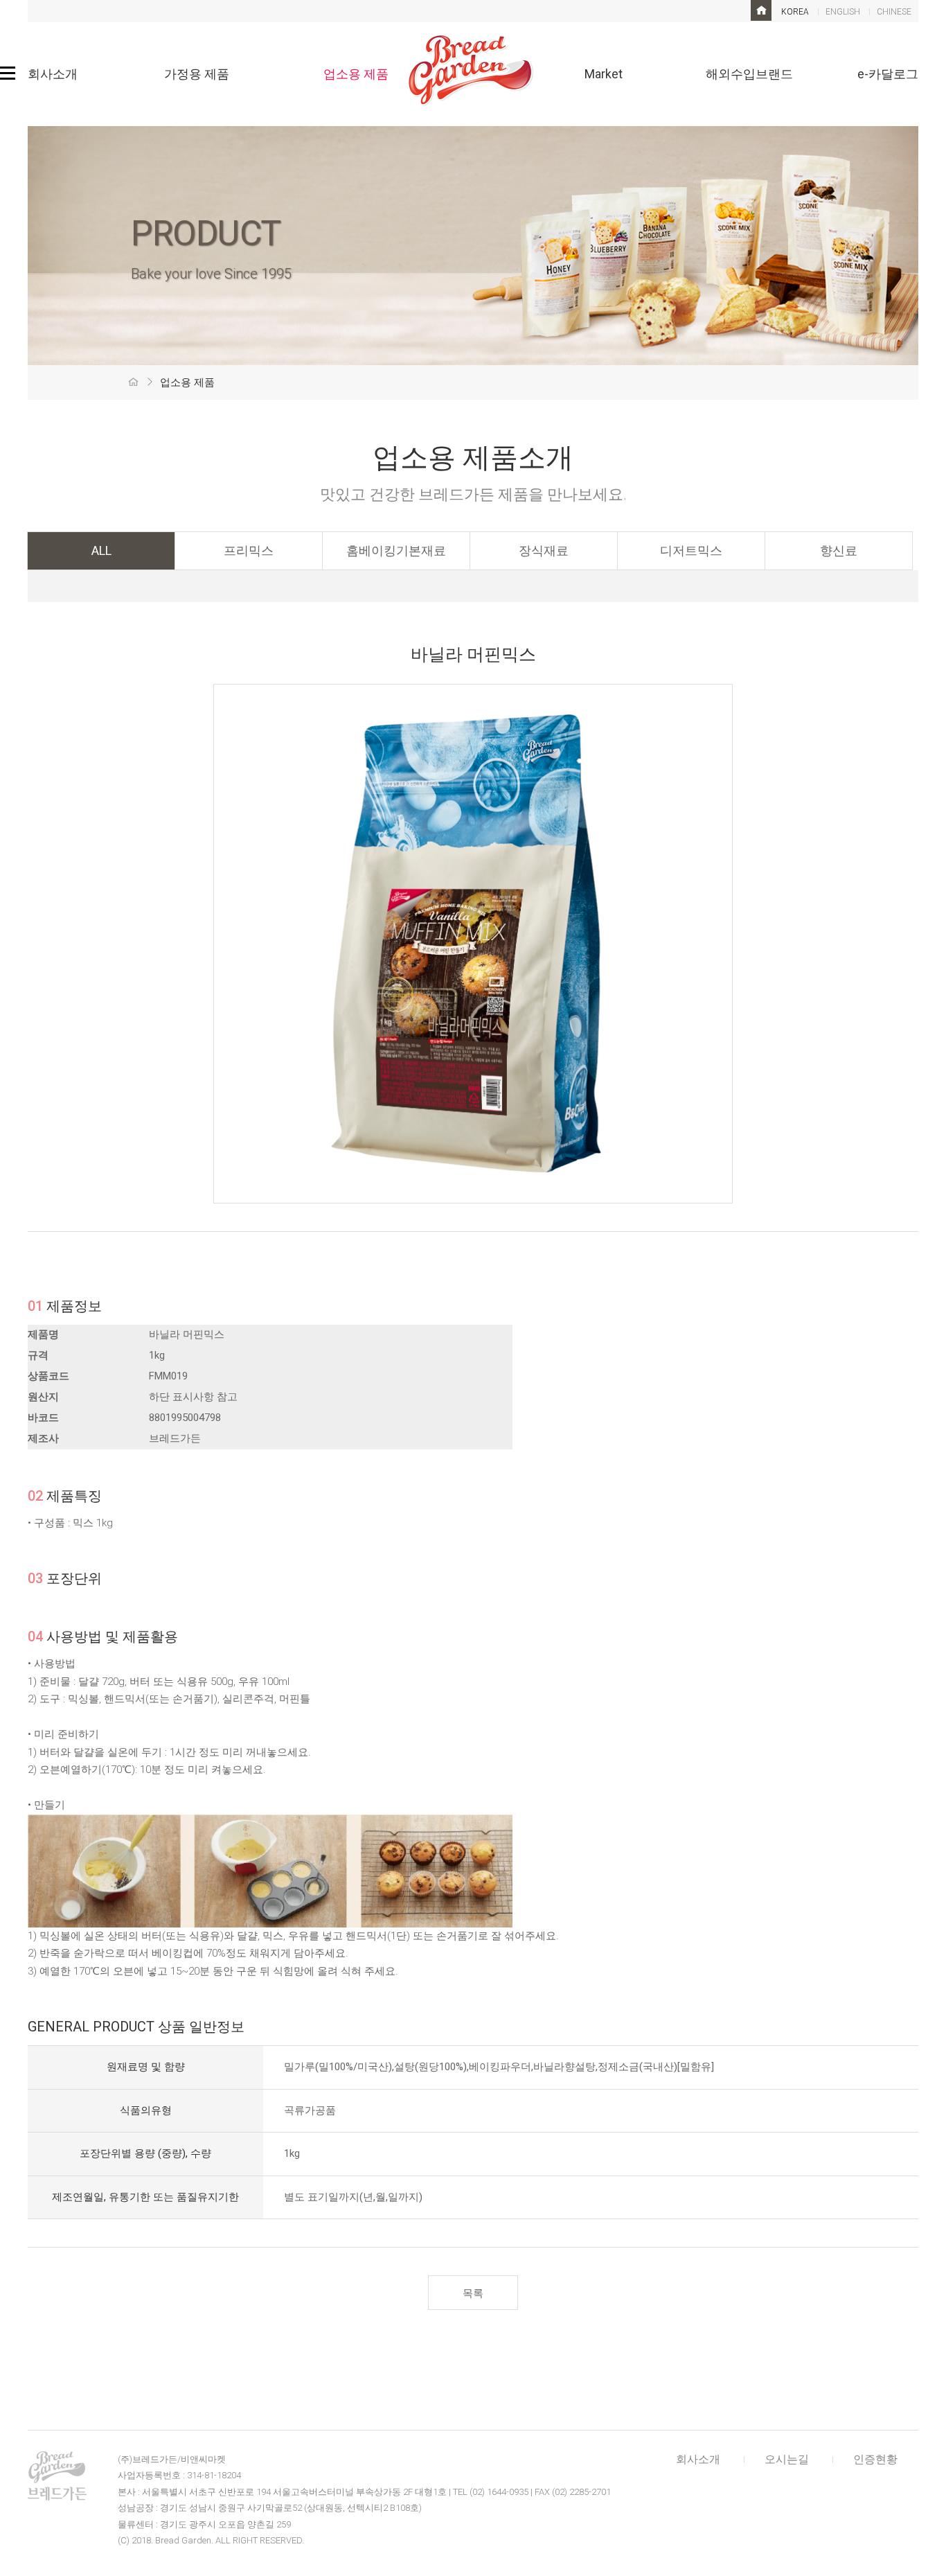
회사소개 (53, 74)
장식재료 (544, 550)
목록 (473, 2293)
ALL (101, 550)
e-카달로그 (888, 74)
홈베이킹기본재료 (396, 550)
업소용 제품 (356, 74)
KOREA (795, 12)
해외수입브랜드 (749, 74)
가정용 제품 (197, 74)
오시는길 (787, 2459)
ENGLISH (843, 12)
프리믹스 (249, 550)
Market (604, 74)
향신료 (839, 550)
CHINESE (894, 12)
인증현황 (875, 2459)
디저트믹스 (691, 550)
